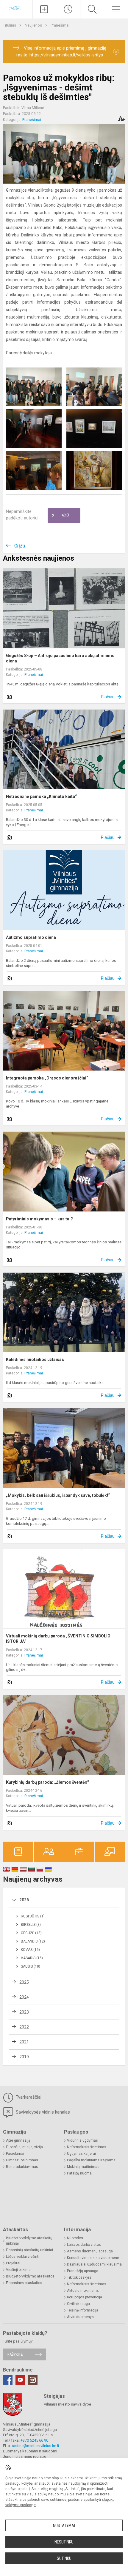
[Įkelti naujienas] (44, 9)
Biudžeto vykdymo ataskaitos (30, 2276)
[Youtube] (20, 2380)
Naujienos (34, 25)
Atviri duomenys (80, 2317)
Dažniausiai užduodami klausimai (95, 2264)
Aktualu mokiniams (83, 2291)
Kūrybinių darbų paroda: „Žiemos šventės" (47, 1782)
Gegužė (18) (31, 1933)
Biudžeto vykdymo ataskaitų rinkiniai (29, 2241)
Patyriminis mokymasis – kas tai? (39, 1219)
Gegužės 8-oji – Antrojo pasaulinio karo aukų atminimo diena (60, 658)
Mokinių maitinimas (83, 2167)
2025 (24, 1982)
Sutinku (64, 2558)
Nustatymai (64, 2526)
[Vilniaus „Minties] (16, 9)
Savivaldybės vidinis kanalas (42, 2112)
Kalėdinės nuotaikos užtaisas (35, 1359)
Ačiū (60, 516)
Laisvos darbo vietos (84, 2245)
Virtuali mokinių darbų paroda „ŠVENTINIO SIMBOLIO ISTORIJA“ (58, 1639)
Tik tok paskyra (79, 2277)
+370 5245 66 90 (34, 2440)
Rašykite (15, 2354)
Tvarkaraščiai (28, 2097)
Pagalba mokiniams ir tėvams (91, 2160)
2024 (24, 1997)
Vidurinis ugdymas (82, 2140)
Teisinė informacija (83, 2310)
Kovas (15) (30, 1950)
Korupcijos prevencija (85, 2297)
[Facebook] (8, 2380)
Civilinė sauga (78, 2304)
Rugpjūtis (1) (33, 1916)
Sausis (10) (31, 1966)
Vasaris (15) (32, 1958)
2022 (24, 2027)
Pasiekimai (15, 2154)
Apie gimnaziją (18, 2140)
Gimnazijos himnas (22, 2160)
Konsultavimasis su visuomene (93, 2258)
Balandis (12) (33, 1941)
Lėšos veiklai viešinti (23, 2257)
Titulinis (10, 25)
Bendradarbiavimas (22, 2167)
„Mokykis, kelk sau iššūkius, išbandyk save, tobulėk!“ (58, 1495)
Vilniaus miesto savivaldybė (67, 2404)
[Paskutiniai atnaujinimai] (68, 9)
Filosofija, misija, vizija (24, 2147)
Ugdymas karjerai (81, 2154)
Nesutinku (64, 2542)
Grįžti (20, 546)
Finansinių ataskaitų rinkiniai (29, 2250)
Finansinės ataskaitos (24, 2283)
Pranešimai (60, 25)
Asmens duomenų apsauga (90, 2251)
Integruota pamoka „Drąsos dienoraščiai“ (47, 1078)
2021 (24, 2042)
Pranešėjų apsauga (83, 2271)
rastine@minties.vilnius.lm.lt (36, 2446)
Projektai (13, 2263)
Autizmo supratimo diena (31, 937)
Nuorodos (75, 2238)
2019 (24, 2057)
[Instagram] (33, 2380)
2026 (24, 1900)
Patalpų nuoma (79, 2173)
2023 (24, 2012)
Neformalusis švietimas (87, 2147)
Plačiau (108, 697)
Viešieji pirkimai (19, 2270)
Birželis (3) (31, 1925)
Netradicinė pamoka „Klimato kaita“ (41, 796)
